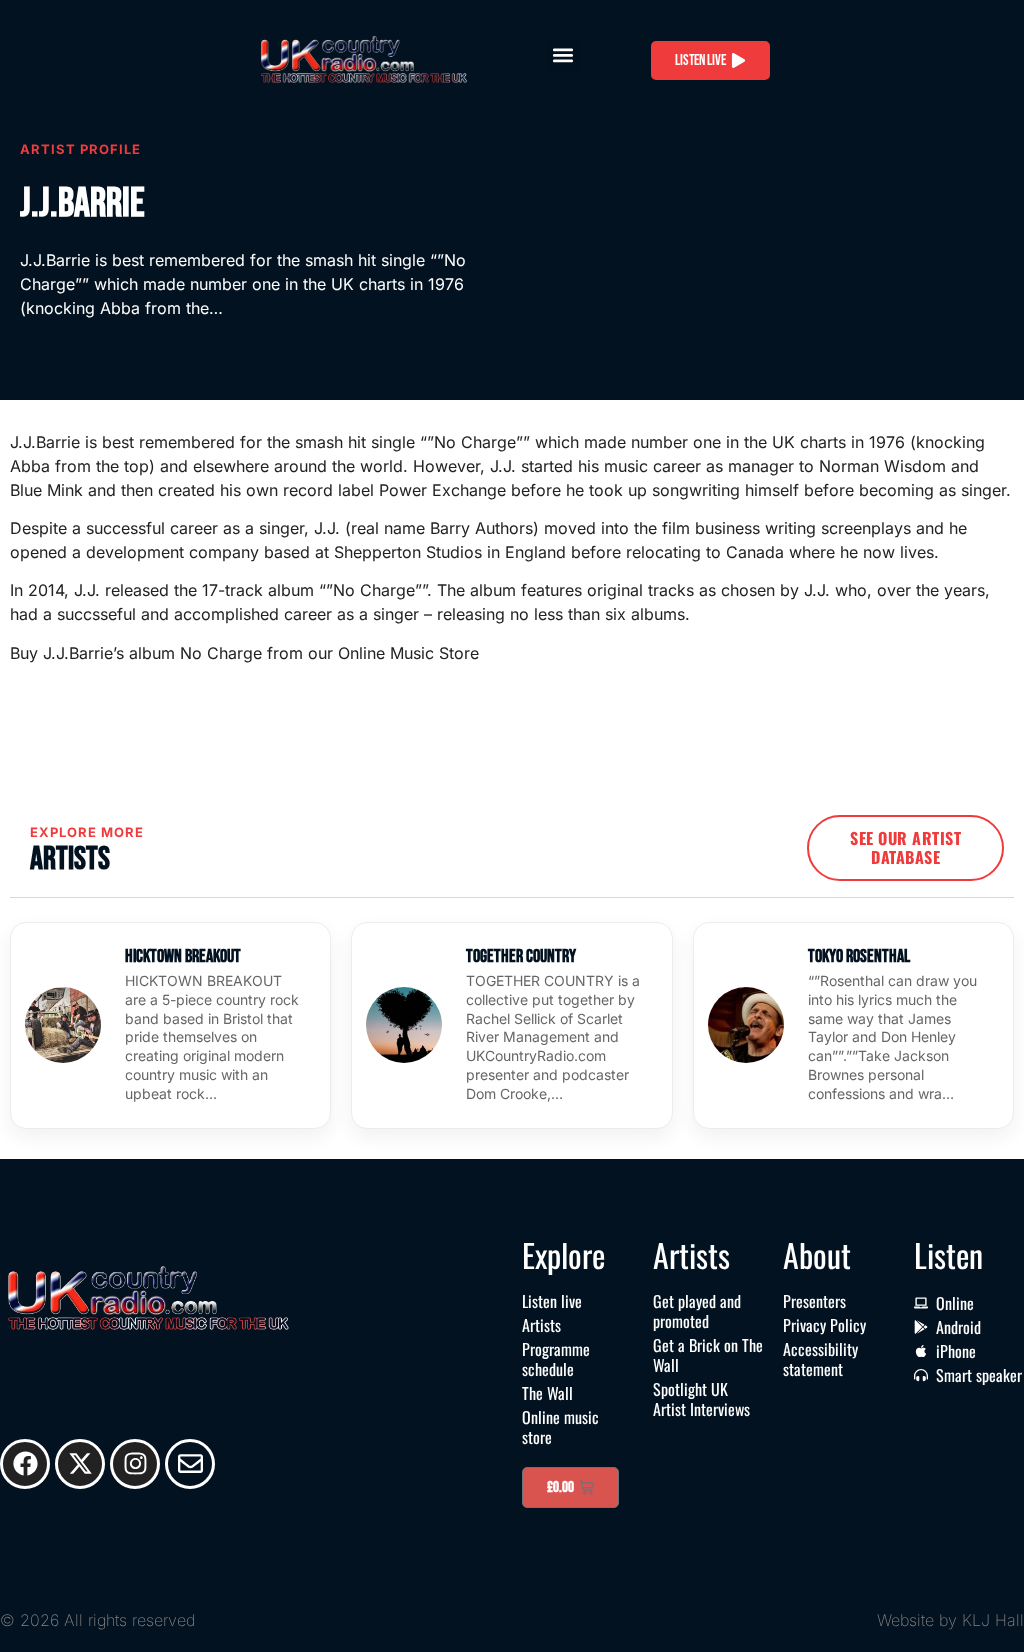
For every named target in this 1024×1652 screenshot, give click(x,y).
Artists (541, 1325)
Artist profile (80, 149)
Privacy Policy (824, 1325)
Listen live (552, 1301)
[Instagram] (135, 1464)
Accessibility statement (820, 1359)
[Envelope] (190, 1464)
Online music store (560, 1427)
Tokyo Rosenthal (859, 956)
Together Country (521, 956)
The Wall (547, 1393)
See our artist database (905, 847)
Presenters (814, 1301)
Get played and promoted (697, 1311)
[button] (562, 55)
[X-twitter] (80, 1464)
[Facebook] (25, 1464)
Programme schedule (556, 1359)
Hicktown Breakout (183, 956)
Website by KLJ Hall (950, 1620)
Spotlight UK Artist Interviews (701, 1399)
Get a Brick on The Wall (708, 1355)
